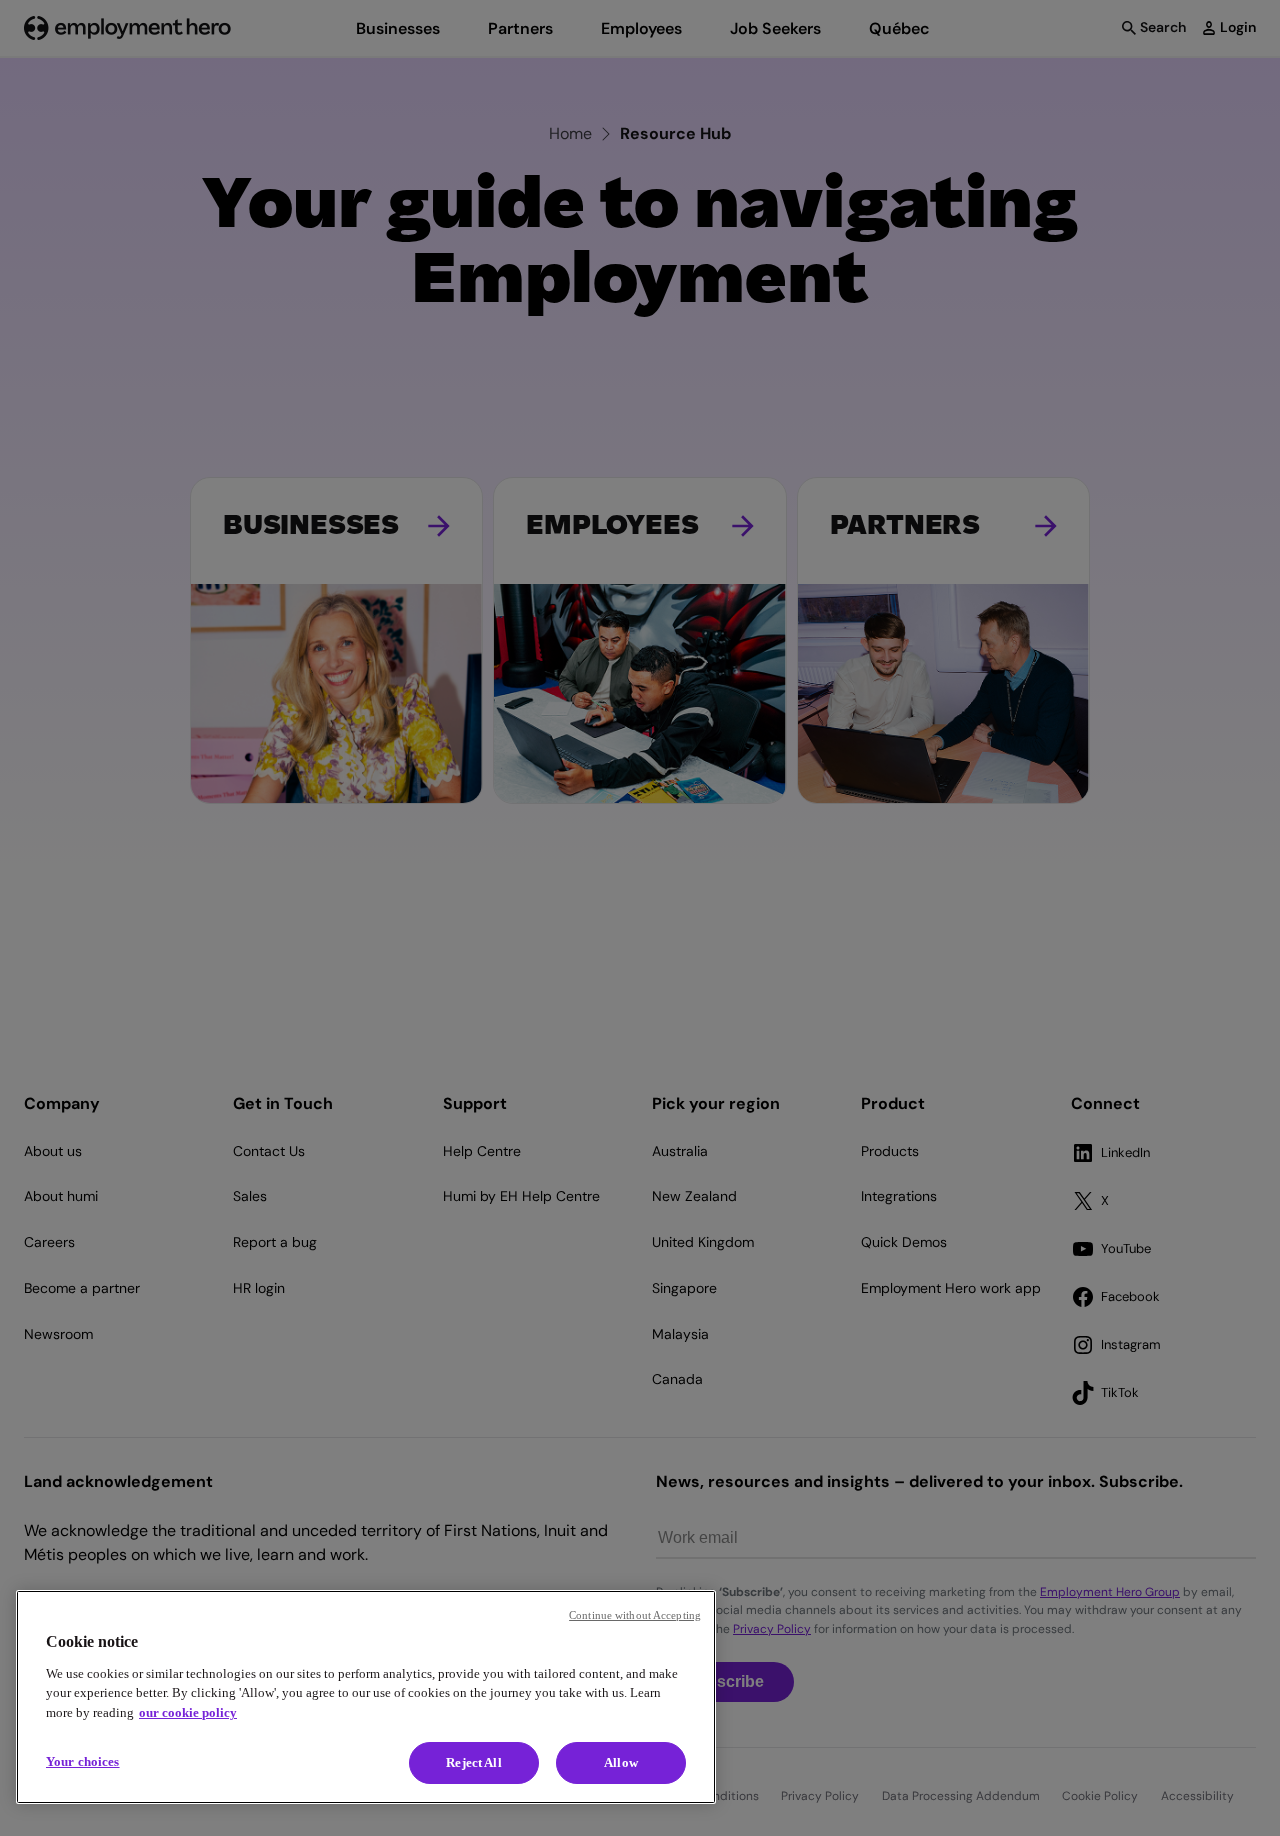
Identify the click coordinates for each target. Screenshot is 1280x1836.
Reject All (473, 1762)
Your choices (83, 1761)
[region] (366, 1697)
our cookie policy (188, 1712)
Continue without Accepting (635, 1615)
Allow (621, 1762)
